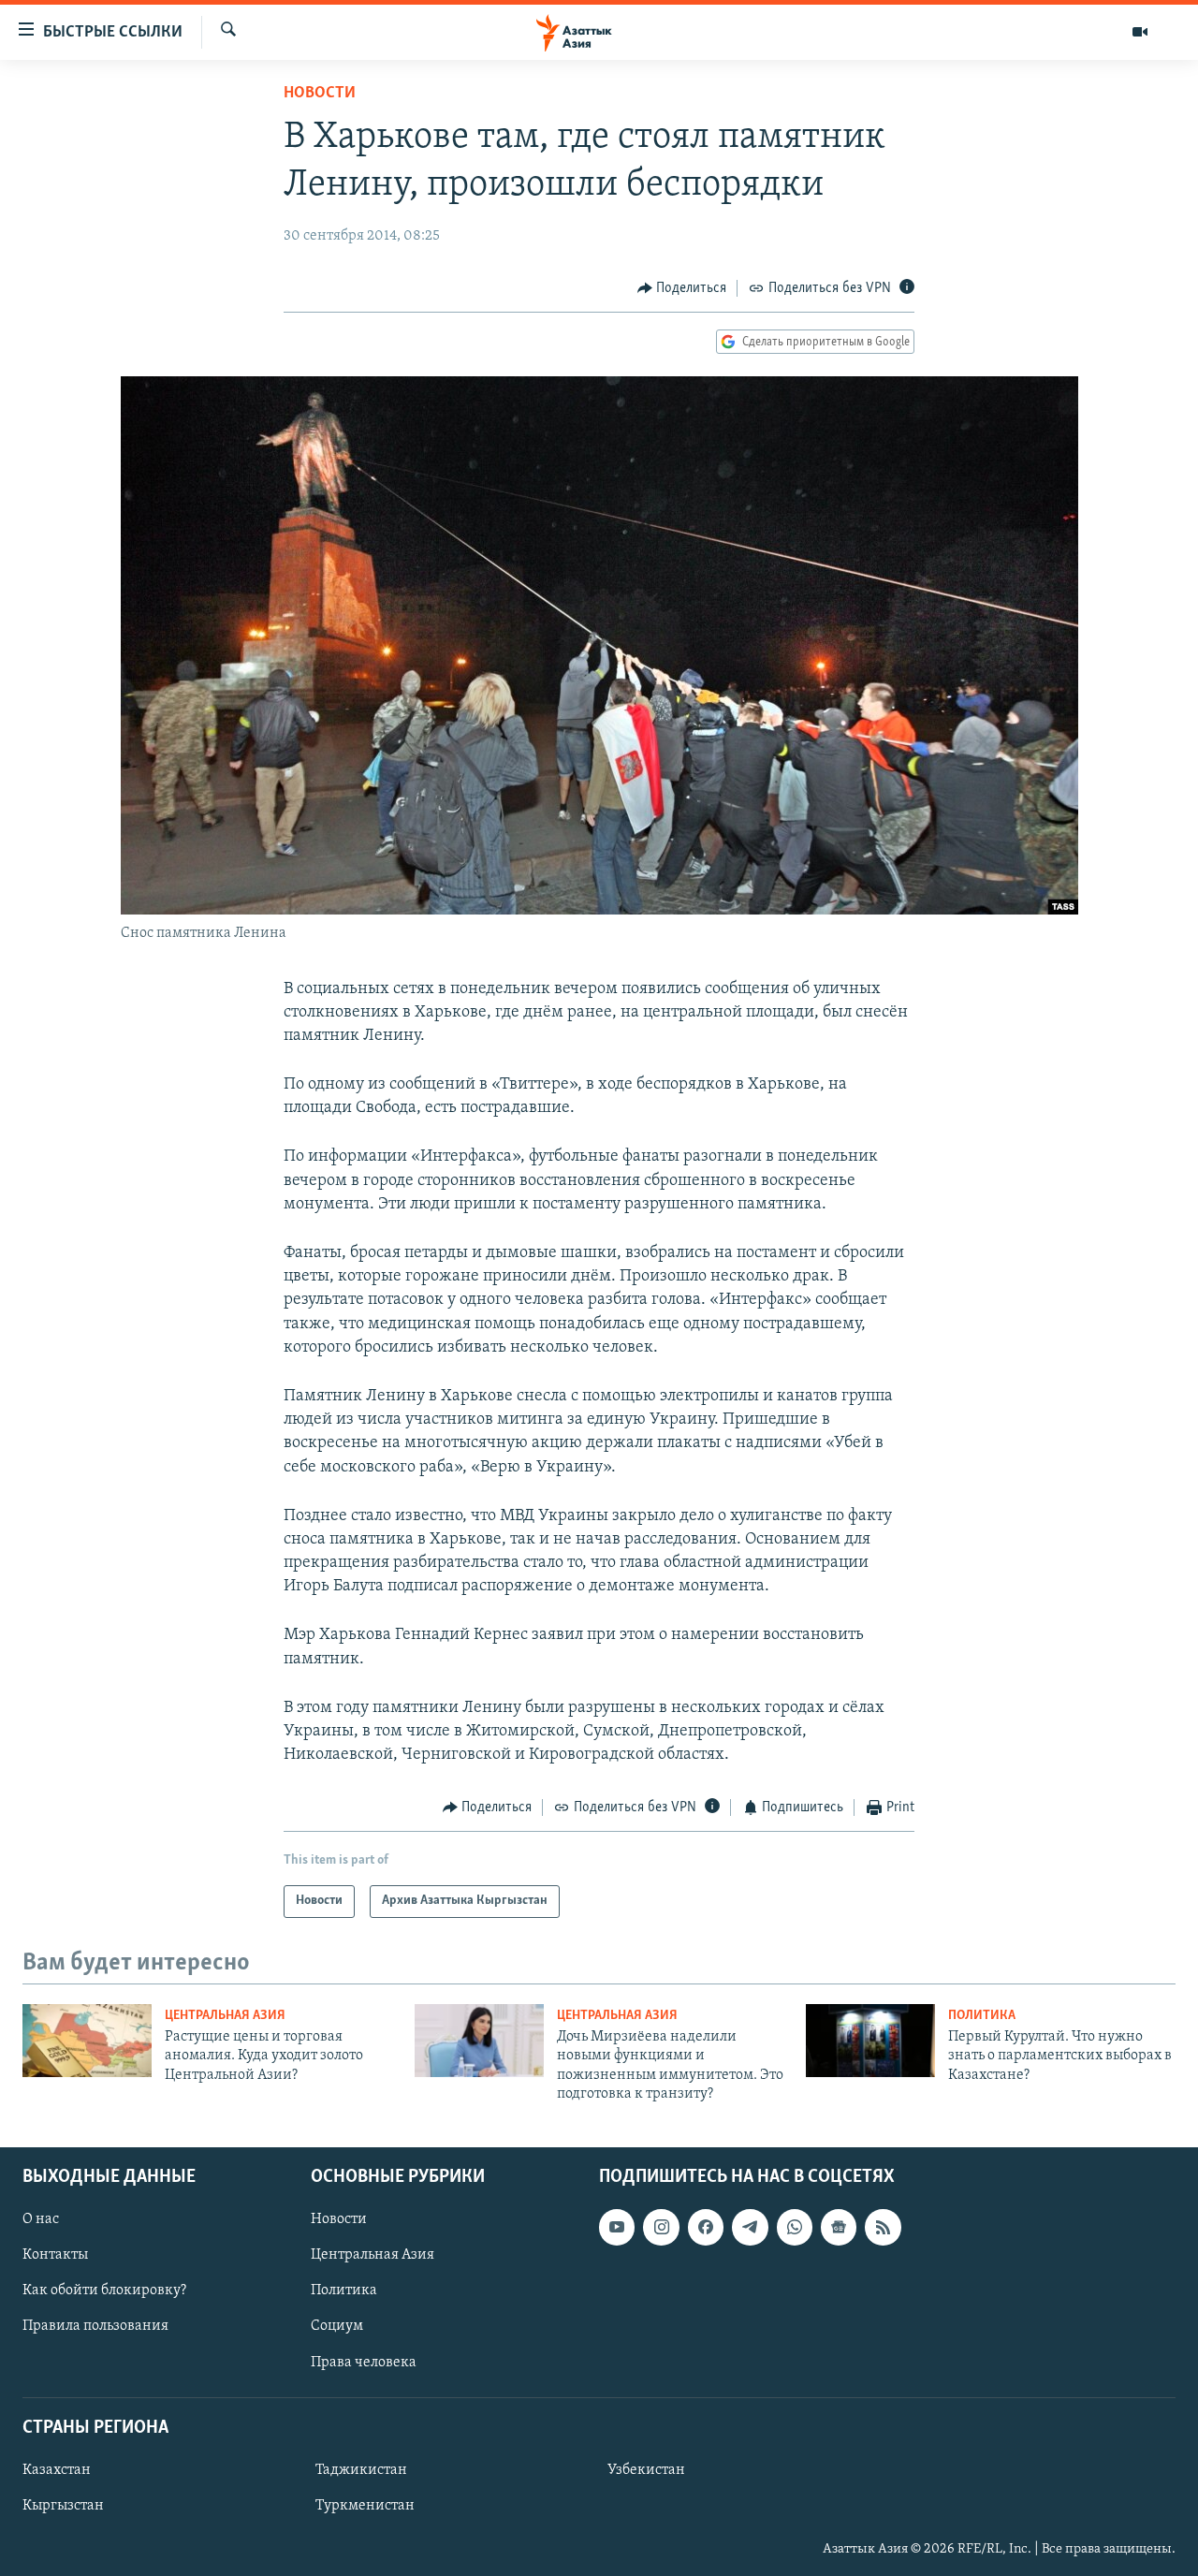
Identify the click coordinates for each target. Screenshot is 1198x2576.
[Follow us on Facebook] (706, 2227)
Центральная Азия (225, 2016)
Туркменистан (365, 2506)
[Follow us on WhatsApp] (795, 2227)
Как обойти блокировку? (104, 2291)
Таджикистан (361, 2469)
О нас (41, 2219)
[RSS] (883, 2227)
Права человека (364, 2362)
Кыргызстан (63, 2506)
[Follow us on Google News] (839, 2227)
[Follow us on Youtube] (617, 2227)
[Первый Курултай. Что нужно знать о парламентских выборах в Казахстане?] (870, 2041)
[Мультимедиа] (1140, 32)
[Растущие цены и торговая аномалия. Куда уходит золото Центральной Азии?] (87, 2041)
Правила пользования (95, 2326)
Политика (982, 2016)
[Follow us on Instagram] (661, 2227)
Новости (320, 94)
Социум (337, 2326)
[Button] (682, 288)
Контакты (55, 2255)
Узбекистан (646, 2469)
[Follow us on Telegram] (750, 2227)
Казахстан (57, 2469)
